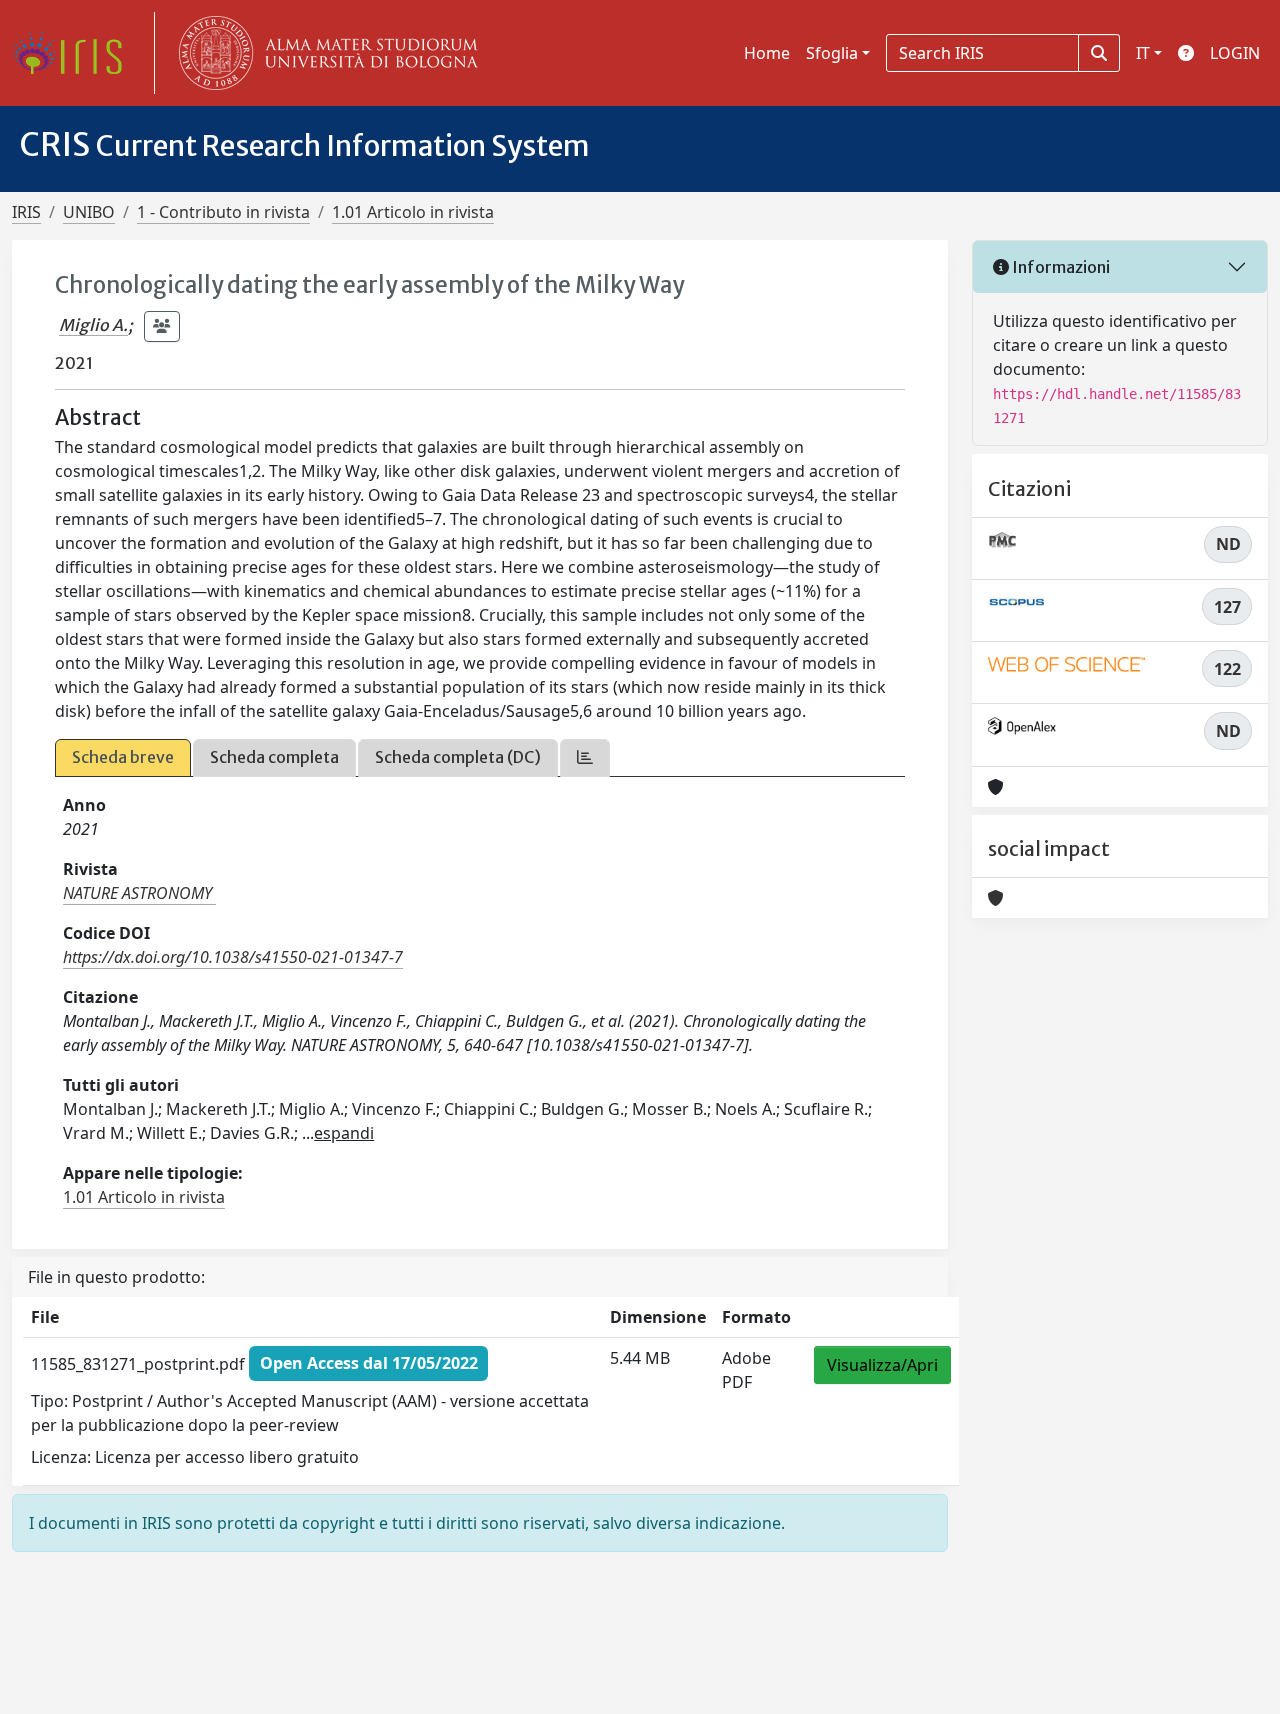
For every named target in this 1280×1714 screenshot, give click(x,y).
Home (767, 53)
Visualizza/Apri (882, 1365)
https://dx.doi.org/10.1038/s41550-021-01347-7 (233, 957)
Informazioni (1059, 267)
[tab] (585, 757)
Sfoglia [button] (832, 53)
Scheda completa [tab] (274, 757)
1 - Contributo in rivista (223, 212)
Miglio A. (93, 325)
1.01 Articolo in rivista (413, 212)
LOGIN (1235, 53)
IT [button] (1143, 53)
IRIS (26, 212)
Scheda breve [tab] (123, 757)
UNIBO (89, 212)
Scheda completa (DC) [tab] (458, 757)
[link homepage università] (324, 53)
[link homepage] (75, 53)
